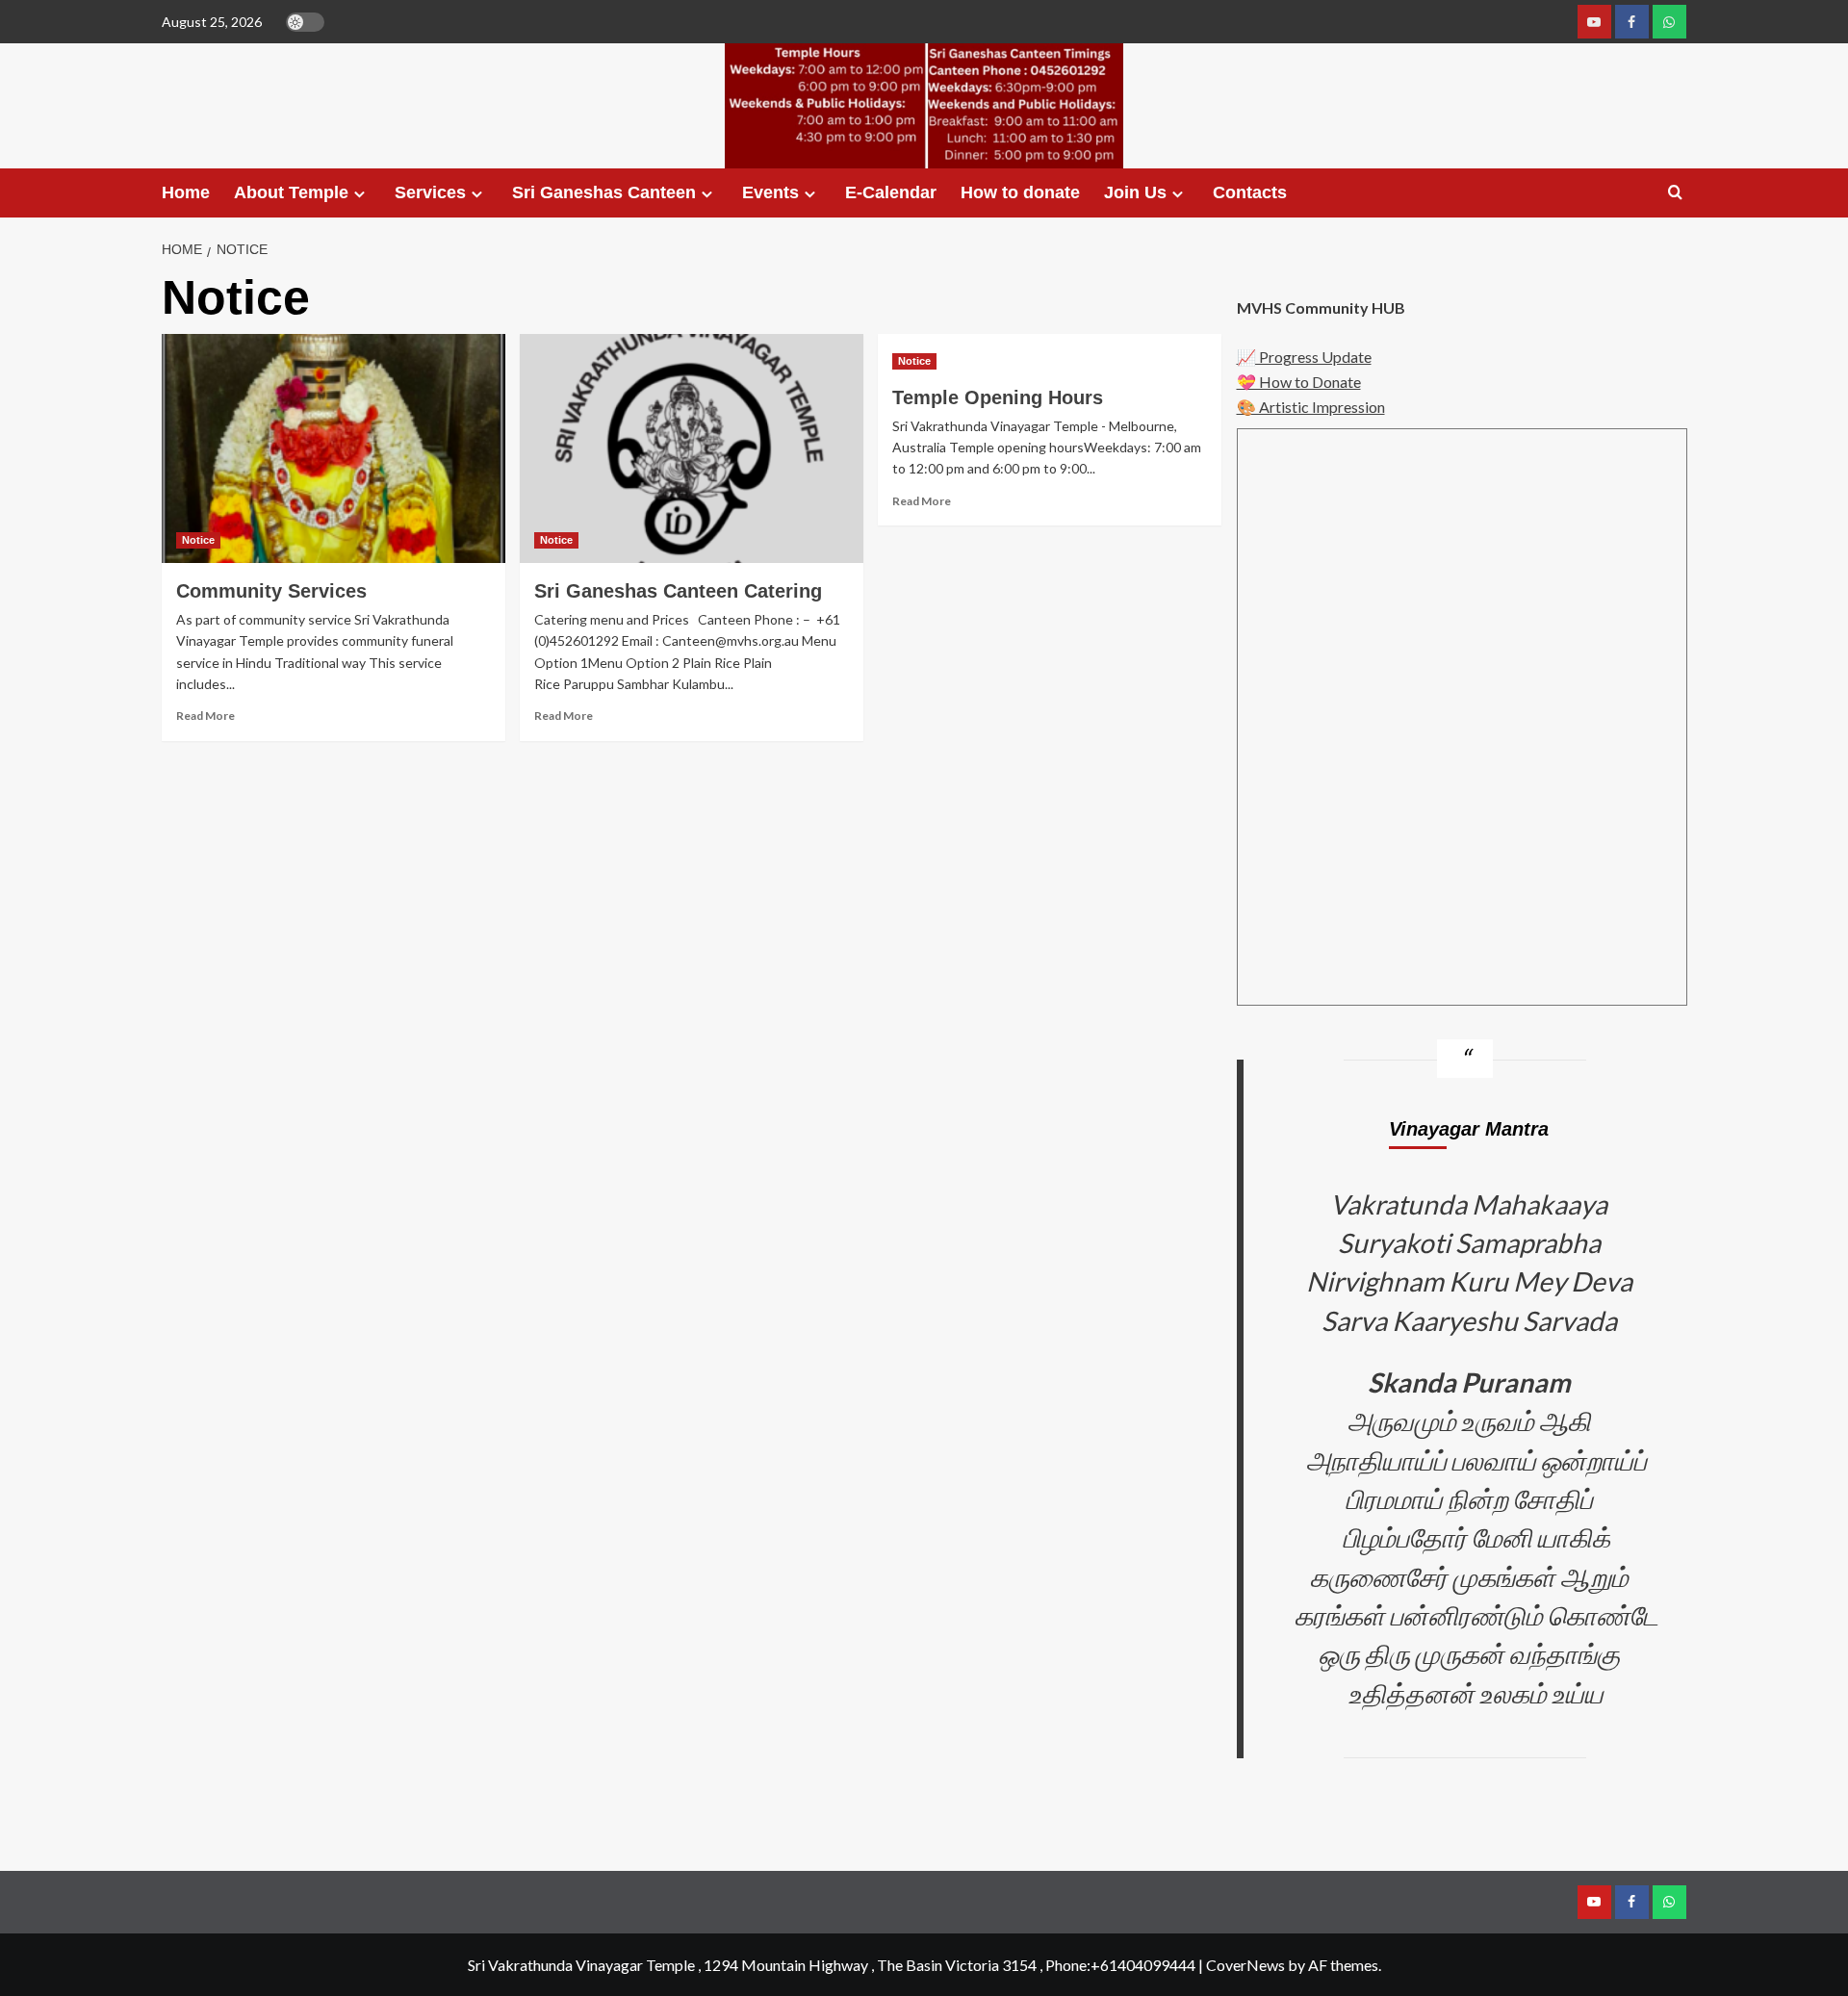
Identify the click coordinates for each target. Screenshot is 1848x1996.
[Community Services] (334, 448)
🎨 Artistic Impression (1311, 407)
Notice (198, 540)
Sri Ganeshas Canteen (604, 192)
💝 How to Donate (1299, 382)
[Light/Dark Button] (305, 22)
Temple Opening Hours (998, 397)
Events (770, 192)
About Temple (291, 192)
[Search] (1675, 193)
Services (430, 192)
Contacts (1250, 192)
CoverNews (1245, 1965)
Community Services (271, 591)
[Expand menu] (359, 194)
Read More (205, 716)
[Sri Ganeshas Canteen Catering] (692, 448)
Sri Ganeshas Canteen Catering (678, 591)
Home (186, 192)
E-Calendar (891, 192)
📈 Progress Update (1304, 357)
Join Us (1135, 192)
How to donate (1020, 192)
